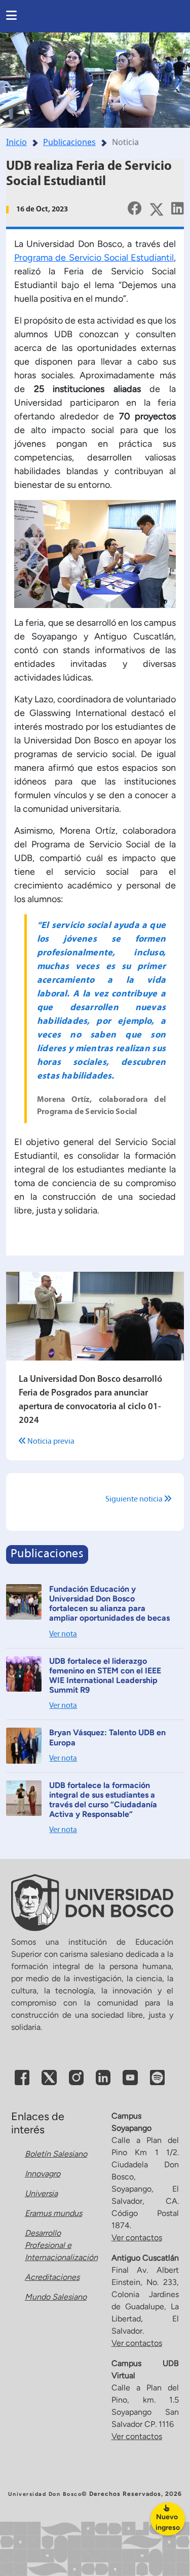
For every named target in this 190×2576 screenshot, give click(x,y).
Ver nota (63, 1634)
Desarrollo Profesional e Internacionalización (61, 2245)
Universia (41, 2193)
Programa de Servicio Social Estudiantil (94, 258)
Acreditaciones (52, 2277)
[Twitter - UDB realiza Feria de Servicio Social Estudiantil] (157, 208)
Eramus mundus (53, 2213)
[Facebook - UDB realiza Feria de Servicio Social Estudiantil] (135, 208)
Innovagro (43, 2174)
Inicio (16, 142)
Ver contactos (137, 2238)
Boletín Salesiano (56, 2154)
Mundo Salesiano (56, 2297)
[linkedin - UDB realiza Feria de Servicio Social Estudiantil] (178, 208)
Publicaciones (69, 142)
